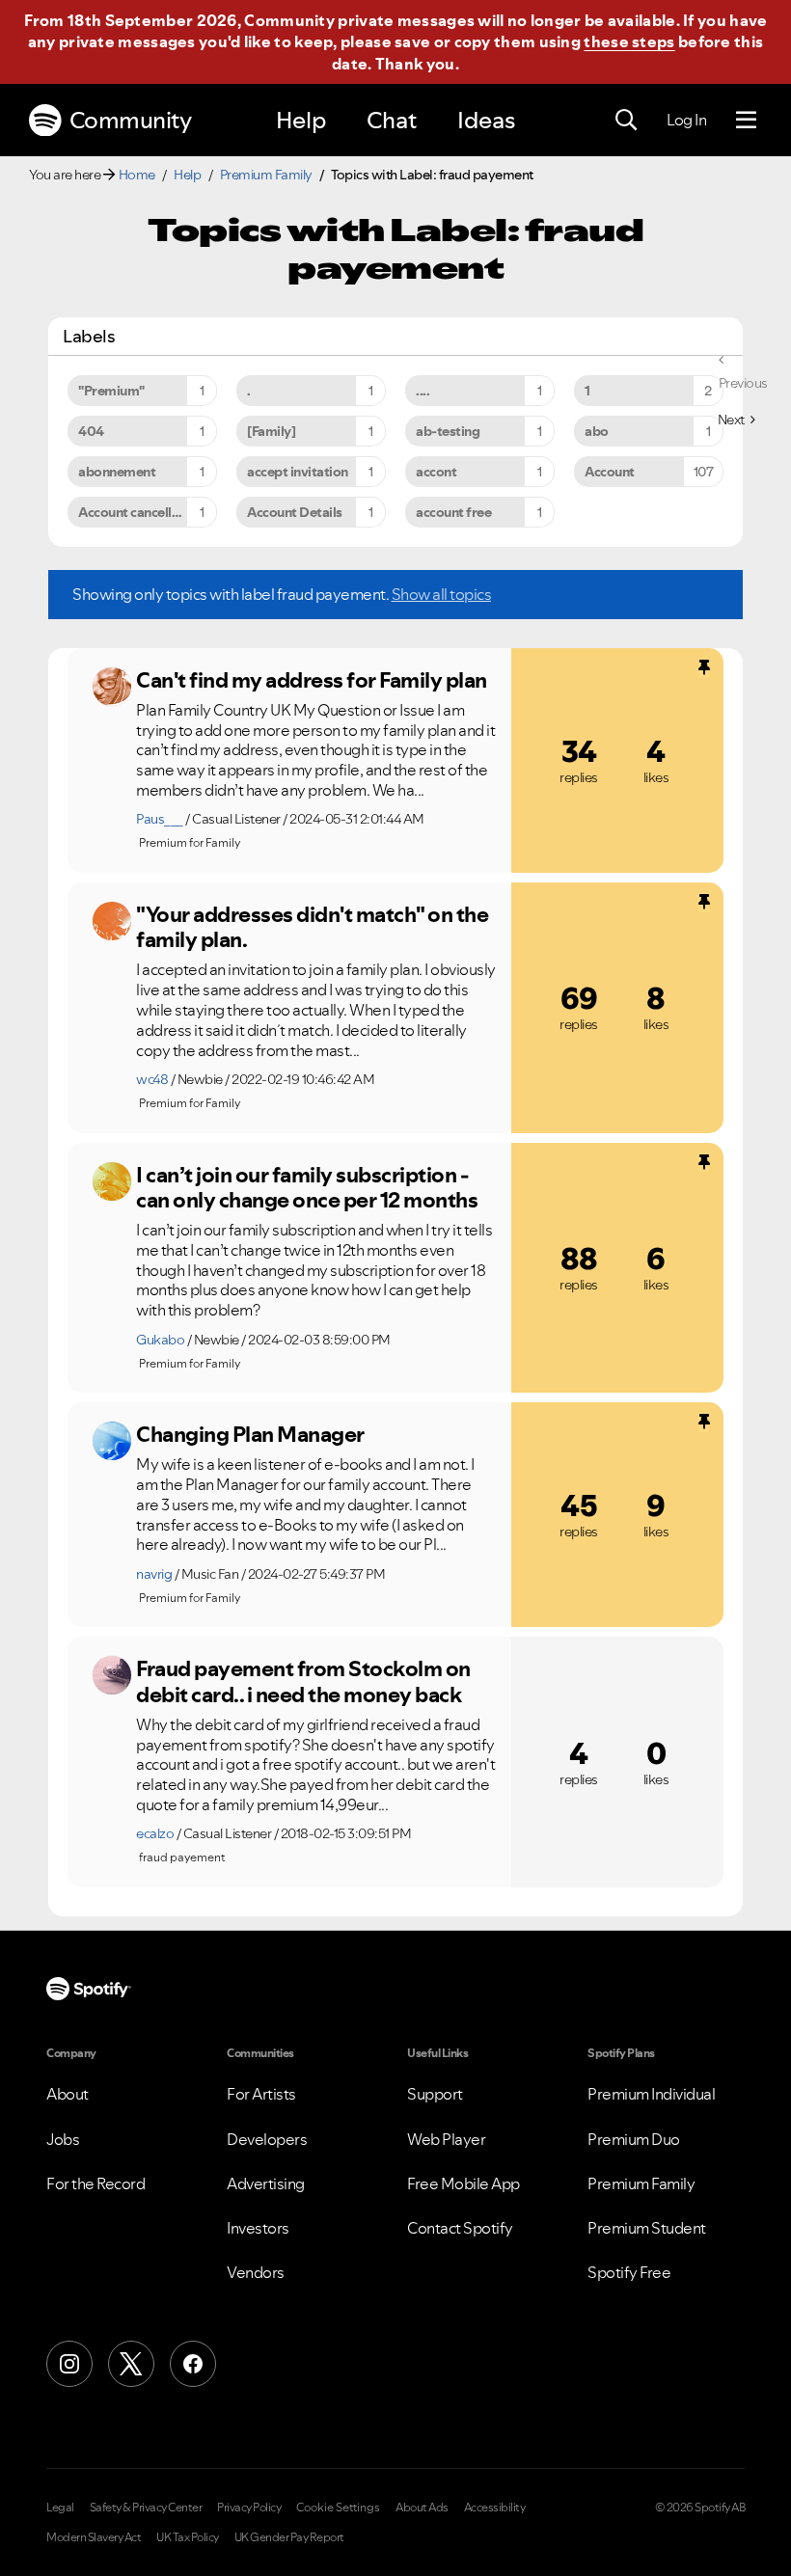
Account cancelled (133, 512)
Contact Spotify (460, 2228)
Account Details (295, 512)
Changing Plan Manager (250, 1434)
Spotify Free (629, 2272)
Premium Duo (634, 2139)
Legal (60, 2508)
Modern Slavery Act (94, 2537)
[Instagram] (69, 2364)
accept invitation (298, 472)
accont (436, 472)
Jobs (63, 2139)
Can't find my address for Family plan (312, 680)
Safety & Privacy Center (146, 2508)
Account (610, 472)
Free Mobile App (464, 2183)
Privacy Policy (249, 2508)
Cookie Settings (338, 2508)
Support (435, 2094)
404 (91, 431)
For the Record (95, 2183)
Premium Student (647, 2228)
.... (423, 391)
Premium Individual (651, 2094)
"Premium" (111, 391)
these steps (629, 41)
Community (131, 120)
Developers (267, 2139)
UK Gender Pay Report (289, 2537)
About (68, 2094)
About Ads (422, 2508)
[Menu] (746, 121)
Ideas (486, 120)
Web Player (446, 2139)
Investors (258, 2228)
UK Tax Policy (188, 2537)
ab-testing (448, 431)
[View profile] (112, 687)
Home (137, 175)
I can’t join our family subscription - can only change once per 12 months (307, 1188)
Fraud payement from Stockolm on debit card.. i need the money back (303, 1681)
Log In (686, 120)
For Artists (261, 2094)
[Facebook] (193, 2364)
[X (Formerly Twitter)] (131, 2364)
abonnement (117, 472)
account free (453, 512)
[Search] (626, 121)
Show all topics (442, 594)
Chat (392, 120)
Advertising (266, 2183)
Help (301, 120)
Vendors (256, 2272)
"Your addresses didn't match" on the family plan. (312, 927)
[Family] (271, 431)
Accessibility (495, 2508)
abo (597, 431)
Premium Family (266, 175)
